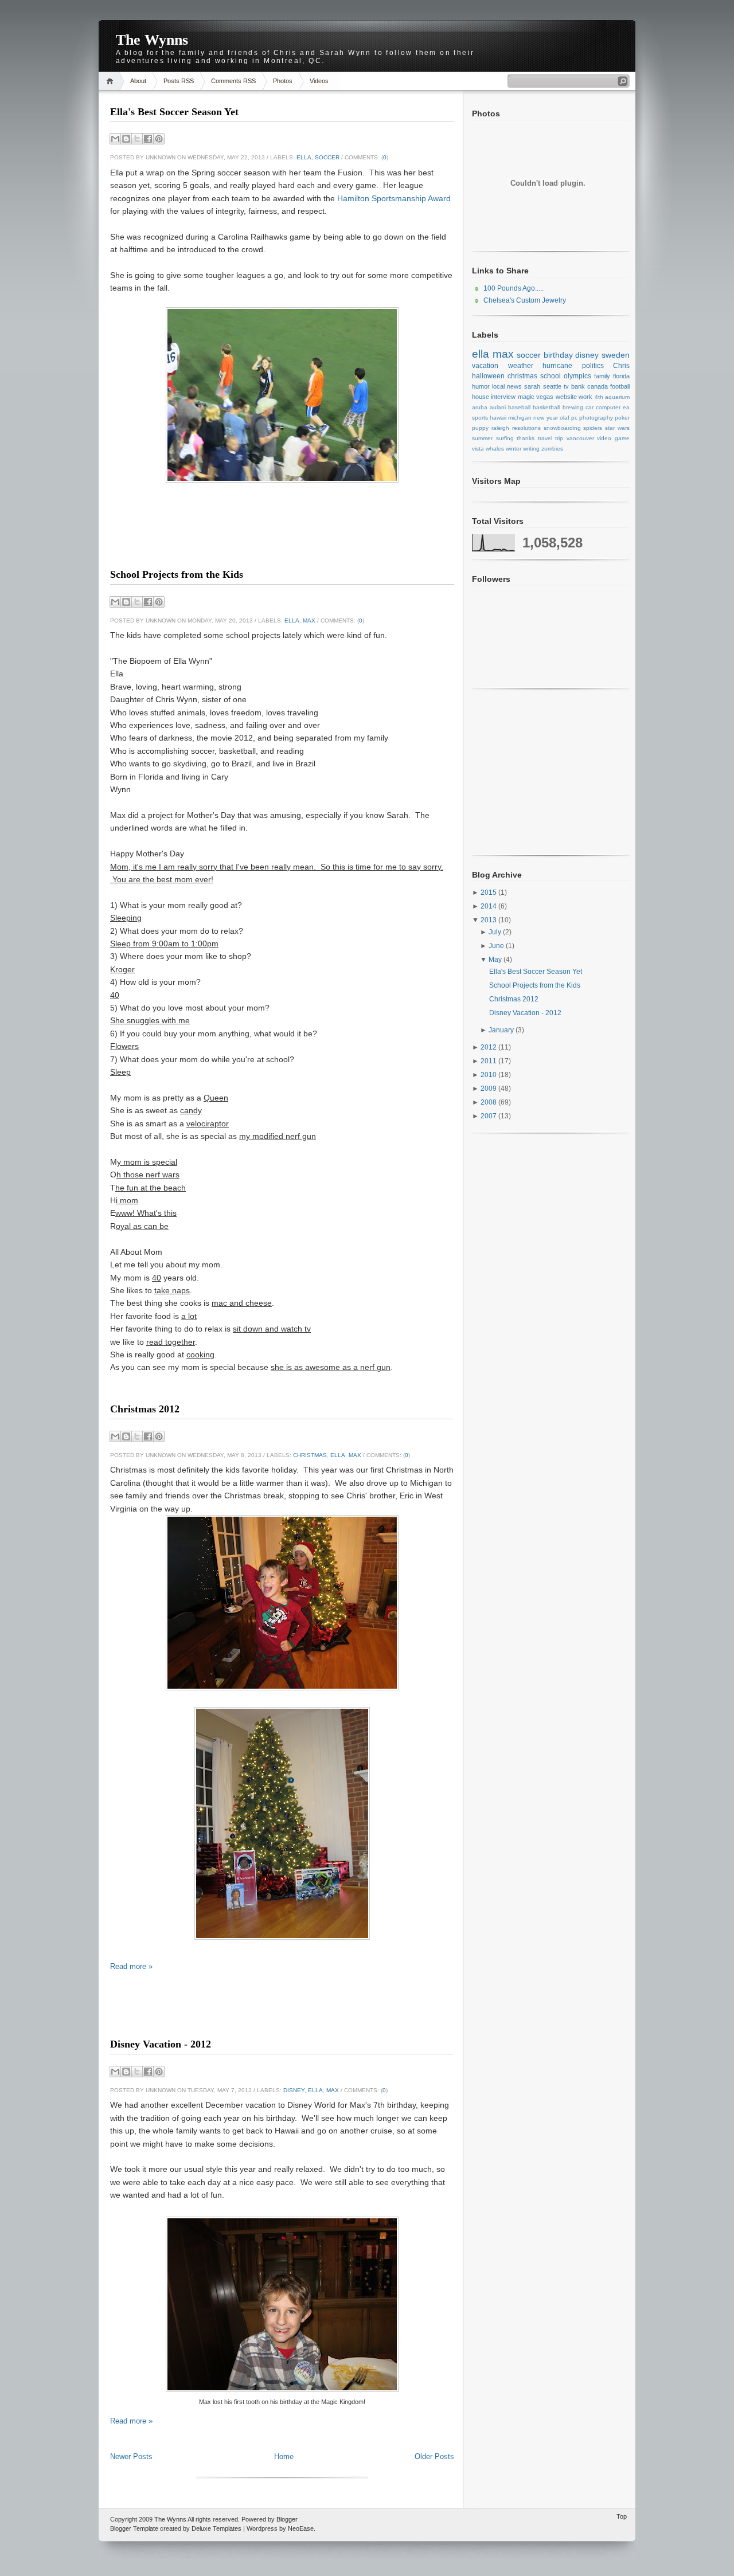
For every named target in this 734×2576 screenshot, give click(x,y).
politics (593, 366)
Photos (283, 81)
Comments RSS (233, 81)
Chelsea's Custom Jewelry (525, 300)
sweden (616, 355)
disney (294, 2090)
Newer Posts (131, 2456)
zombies (552, 449)
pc (574, 418)
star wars (617, 428)
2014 (489, 906)
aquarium (617, 397)
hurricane (557, 366)
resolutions (526, 428)
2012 (489, 1047)
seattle (552, 386)
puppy (480, 428)
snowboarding (562, 428)
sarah (532, 386)
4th (599, 397)
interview (503, 397)
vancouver (580, 438)
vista (478, 449)
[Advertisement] (282, 545)
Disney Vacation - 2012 (161, 2044)
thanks (526, 438)
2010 (489, 1075)
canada (598, 386)
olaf (565, 418)
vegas (545, 397)
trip (559, 438)
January (502, 1030)
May (496, 960)
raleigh (500, 428)
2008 (489, 1102)
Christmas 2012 (145, 1409)
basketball (546, 407)
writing (531, 449)
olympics (577, 376)
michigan (520, 418)
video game (613, 438)
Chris (621, 366)
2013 (489, 920)
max (309, 620)
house (481, 397)
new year (545, 418)
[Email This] (115, 139)
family (602, 376)
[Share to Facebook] (148, 139)
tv (566, 386)
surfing (505, 438)
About (138, 81)
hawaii (498, 418)
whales (495, 449)
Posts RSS (179, 81)
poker (622, 418)
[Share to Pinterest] (159, 139)
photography (596, 418)
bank (578, 386)
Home (112, 81)
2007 (489, 1116)
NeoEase (301, 2528)
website (566, 397)
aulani (498, 407)
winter (514, 449)
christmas (310, 1455)
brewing (573, 407)
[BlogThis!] (126, 139)
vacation (485, 366)
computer (608, 407)
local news (507, 386)
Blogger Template (134, 2528)
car (589, 407)
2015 (489, 892)
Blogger (287, 2519)
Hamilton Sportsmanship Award (394, 198)
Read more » (131, 1966)
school (550, 376)
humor (481, 386)
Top (622, 2516)
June (497, 946)
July (496, 932)
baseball (519, 407)
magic (526, 397)
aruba (480, 407)
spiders (593, 428)
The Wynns (152, 40)
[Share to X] (137, 139)
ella (304, 157)
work (585, 397)
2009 (489, 1089)
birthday (558, 355)
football (620, 386)
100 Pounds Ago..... (514, 288)
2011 (489, 1061)
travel (545, 438)
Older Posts (434, 2456)
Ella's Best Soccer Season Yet (174, 112)
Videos (319, 81)
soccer (327, 157)
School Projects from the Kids (177, 574)
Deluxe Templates (216, 2528)
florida (621, 376)
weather (521, 366)
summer (482, 438)
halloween (488, 376)
